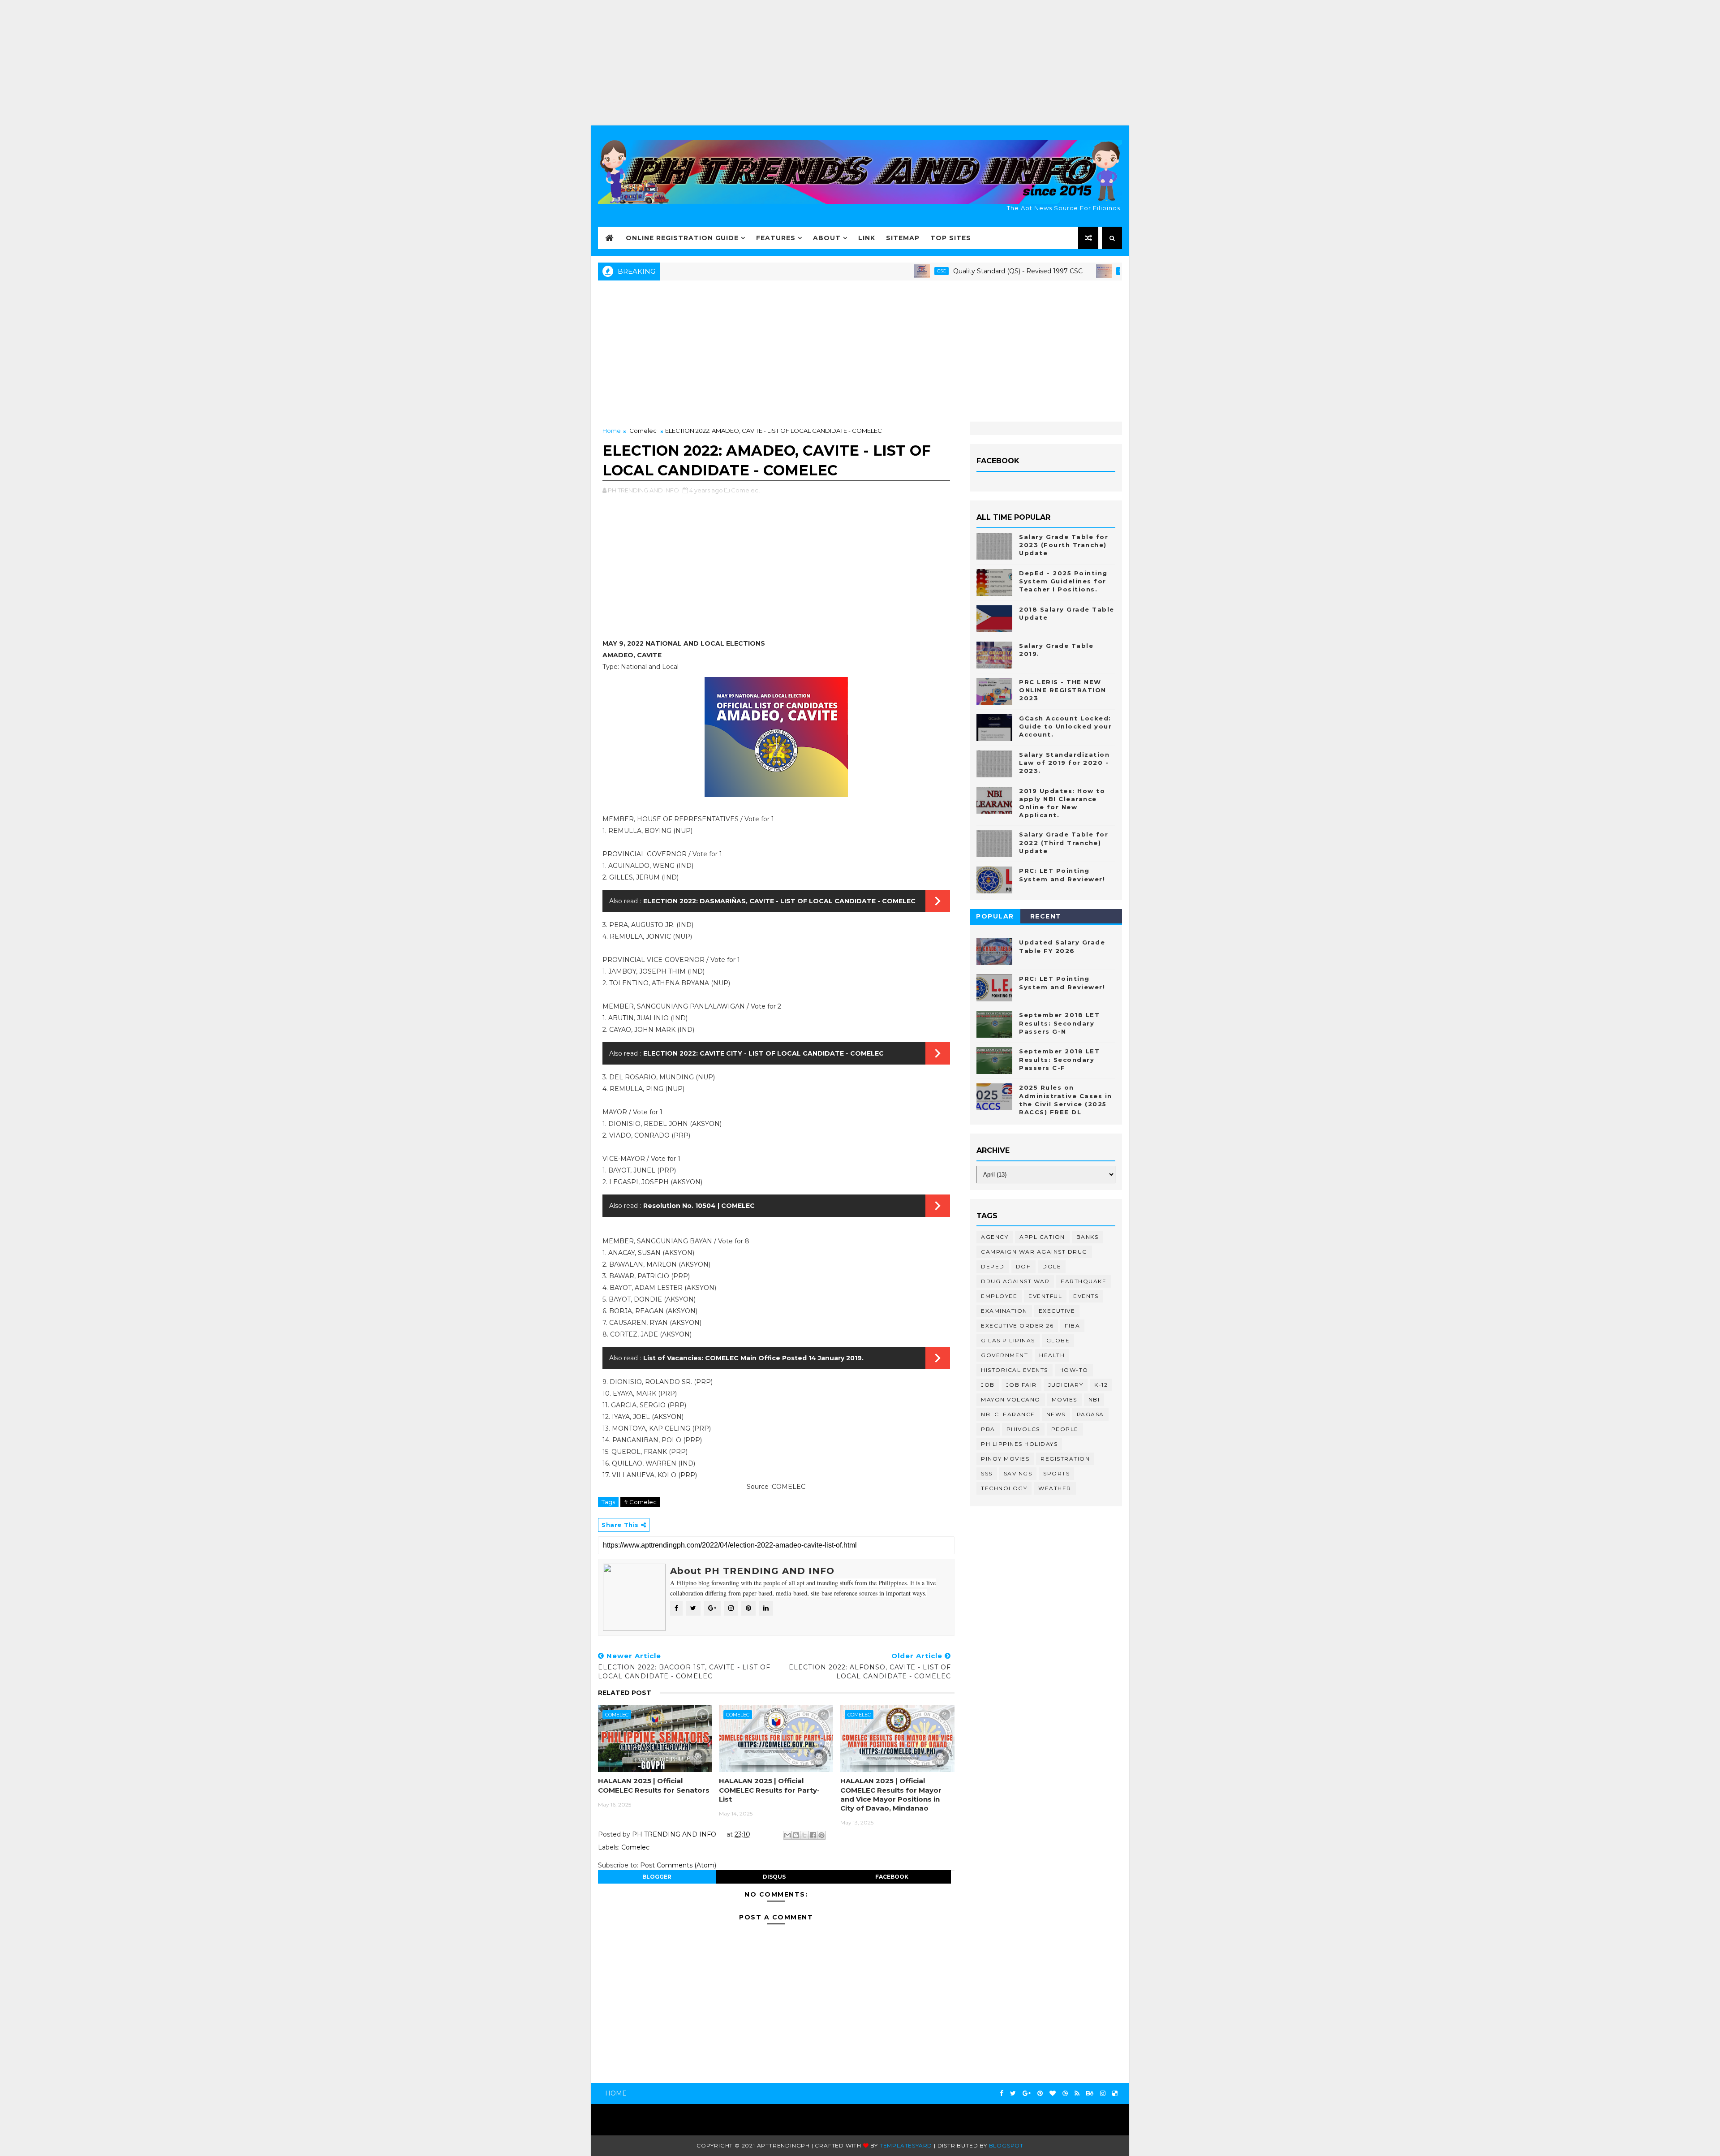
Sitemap (903, 238)
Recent (1046, 916)
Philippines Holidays (1019, 1444)
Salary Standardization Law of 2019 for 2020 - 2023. (1064, 763)
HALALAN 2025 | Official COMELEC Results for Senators (654, 1785)
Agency (995, 1237)
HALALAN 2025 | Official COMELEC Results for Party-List (769, 1790)
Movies (1064, 1399)
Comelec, (745, 490)
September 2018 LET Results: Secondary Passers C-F (1059, 1059)
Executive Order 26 (1017, 1326)
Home (612, 431)
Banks (1088, 1237)
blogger (657, 1877)
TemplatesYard (906, 2145)
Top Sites (951, 238)
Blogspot (1006, 2145)
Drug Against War (1015, 1281)
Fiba (1072, 1326)
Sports (1056, 1473)
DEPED (993, 1266)
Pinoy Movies (1005, 1459)
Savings (1018, 1473)
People (1065, 1429)
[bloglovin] (1053, 2093)
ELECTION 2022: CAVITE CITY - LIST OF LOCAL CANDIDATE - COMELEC (763, 1053)
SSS (987, 1473)
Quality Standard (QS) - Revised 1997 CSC (942, 271)
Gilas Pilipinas (1008, 1340)
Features (776, 238)
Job (988, 1385)
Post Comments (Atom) (678, 1865)
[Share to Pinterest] (821, 1835)
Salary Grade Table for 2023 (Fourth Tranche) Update (1064, 545)
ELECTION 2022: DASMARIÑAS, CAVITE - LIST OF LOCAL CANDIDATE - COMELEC (779, 901)
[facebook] (1002, 2093)
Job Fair (1021, 1385)
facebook (892, 1877)
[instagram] (1103, 2093)
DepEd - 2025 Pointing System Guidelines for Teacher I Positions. (1063, 581)
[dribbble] (1065, 2093)
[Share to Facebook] (813, 1835)
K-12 (1101, 1385)
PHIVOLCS (1023, 1429)
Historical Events (1015, 1370)
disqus (774, 1877)
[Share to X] (804, 1835)
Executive (1057, 1311)
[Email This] (787, 1835)
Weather (1055, 1488)
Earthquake (1084, 1281)
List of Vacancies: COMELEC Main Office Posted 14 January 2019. (753, 1358)
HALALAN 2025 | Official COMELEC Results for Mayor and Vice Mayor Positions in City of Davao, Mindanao (891, 1794)
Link (867, 238)
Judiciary (1066, 1385)
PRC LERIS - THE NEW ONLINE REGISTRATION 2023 (1063, 690)
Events (1086, 1296)
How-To (1074, 1370)
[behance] (1090, 2093)
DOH (1024, 1266)
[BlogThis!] (796, 1835)
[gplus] (1027, 2093)
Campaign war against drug (1034, 1252)
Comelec (643, 431)
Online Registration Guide (682, 238)
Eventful (1045, 1296)
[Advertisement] (860, 63)
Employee (999, 1296)
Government (1004, 1355)
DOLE (1052, 1266)
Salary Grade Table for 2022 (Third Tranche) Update (1064, 842)
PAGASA (1090, 1414)
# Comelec (640, 1502)
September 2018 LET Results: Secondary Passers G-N (1059, 1023)
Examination (1004, 1311)
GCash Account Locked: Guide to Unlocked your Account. (1065, 726)
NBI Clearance (1008, 1414)
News (1056, 1414)
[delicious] (1115, 2093)
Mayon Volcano (1011, 1399)
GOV (1048, 271)
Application (1042, 1237)
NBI (1094, 1399)
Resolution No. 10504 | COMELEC (699, 1206)
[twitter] (1013, 2093)
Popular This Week (995, 918)
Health (1052, 1355)
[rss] (1077, 2093)
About (827, 238)
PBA (988, 1429)
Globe (1058, 1340)
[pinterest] (1040, 2093)
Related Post (625, 1693)
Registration (1065, 1459)
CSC (865, 271)
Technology (1004, 1488)
